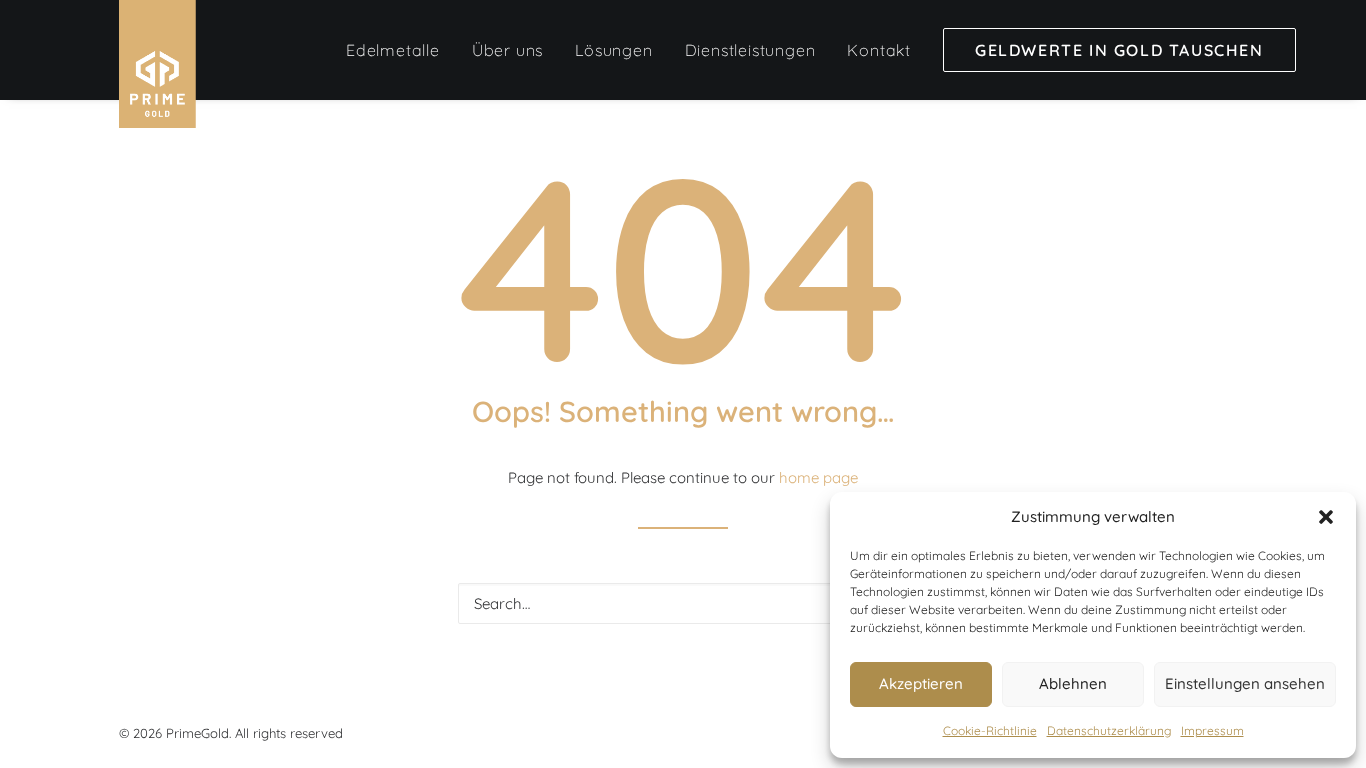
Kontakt (879, 50)
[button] (1326, 517)
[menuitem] (393, 50)
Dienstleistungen (750, 50)
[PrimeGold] (157, 64)
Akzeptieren (921, 683)
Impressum (1212, 730)
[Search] (683, 603)
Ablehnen (1073, 683)
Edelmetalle (393, 50)
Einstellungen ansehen (1245, 683)
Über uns (507, 50)
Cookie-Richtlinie (990, 730)
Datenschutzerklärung (1109, 730)
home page (818, 477)
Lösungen (613, 50)
